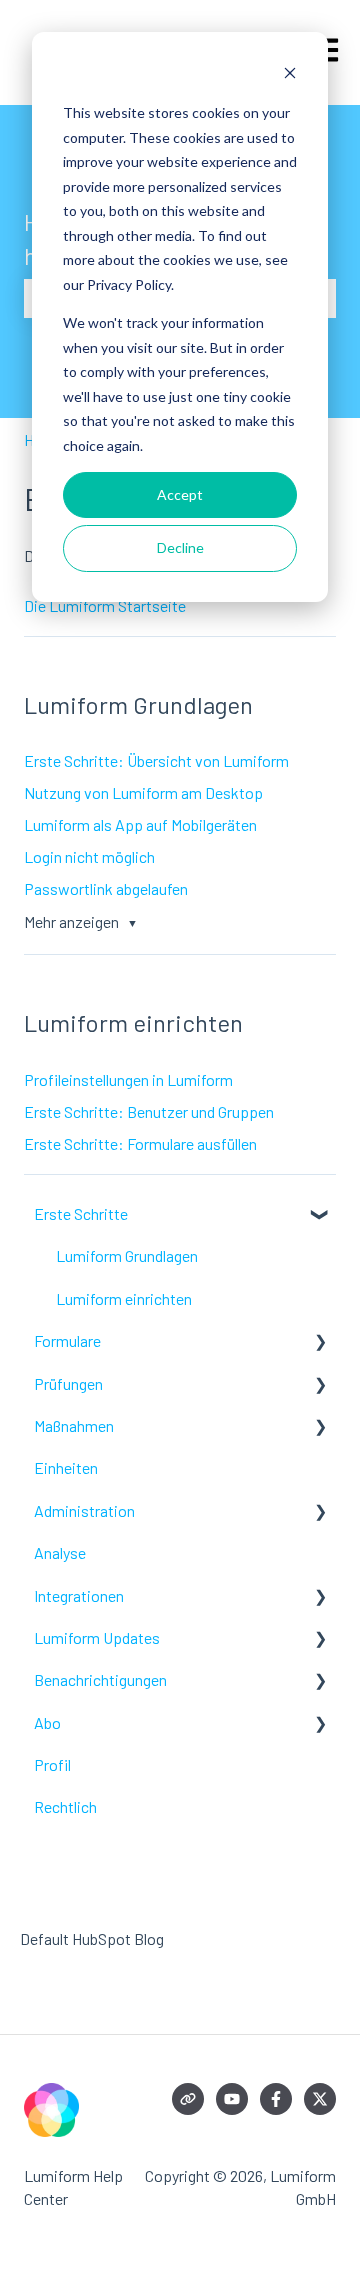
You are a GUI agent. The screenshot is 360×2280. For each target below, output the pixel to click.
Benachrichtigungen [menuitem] (100, 1679)
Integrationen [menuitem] (79, 1595)
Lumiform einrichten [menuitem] (124, 1298)
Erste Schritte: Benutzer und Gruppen (149, 1111)
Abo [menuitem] (47, 1722)
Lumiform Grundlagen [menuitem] (127, 1255)
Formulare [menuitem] (67, 1340)
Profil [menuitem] (52, 1764)
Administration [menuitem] (84, 1510)
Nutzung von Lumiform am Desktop (143, 792)
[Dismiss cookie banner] (290, 75)
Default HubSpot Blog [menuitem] (92, 1938)
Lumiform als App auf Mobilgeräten (140, 824)
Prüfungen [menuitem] (68, 1383)
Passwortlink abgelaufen (106, 888)
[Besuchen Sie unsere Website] (188, 2099)
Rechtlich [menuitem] (65, 1806)
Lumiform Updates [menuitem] (97, 1637)
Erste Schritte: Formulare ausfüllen (140, 1143)
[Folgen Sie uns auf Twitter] (320, 2099)
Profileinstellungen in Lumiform (128, 1079)
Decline (180, 547)
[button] (320, 1215)
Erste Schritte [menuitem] (81, 1213)
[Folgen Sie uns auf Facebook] (276, 2099)
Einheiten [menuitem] (66, 1467)
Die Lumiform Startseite (105, 605)
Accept (180, 494)
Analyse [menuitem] (60, 1552)
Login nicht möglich (89, 856)
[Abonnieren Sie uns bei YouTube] (232, 2099)
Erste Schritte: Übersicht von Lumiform (156, 760)
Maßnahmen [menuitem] (74, 1425)
